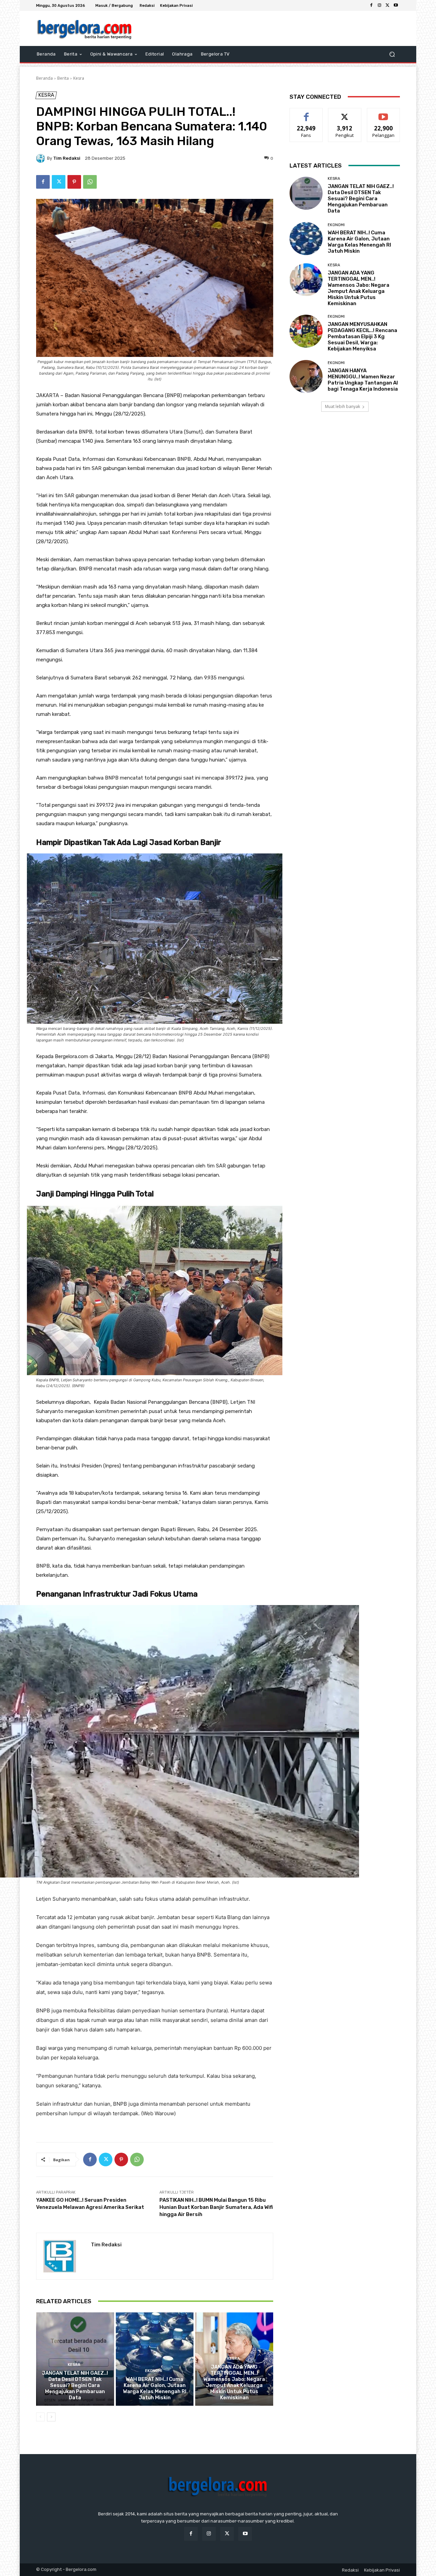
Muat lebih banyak (342, 406)
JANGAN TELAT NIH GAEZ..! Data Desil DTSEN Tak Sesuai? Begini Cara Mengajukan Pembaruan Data (75, 2385)
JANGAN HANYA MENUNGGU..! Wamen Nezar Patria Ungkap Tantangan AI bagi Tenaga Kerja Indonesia (363, 380)
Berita (63, 78)
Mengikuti (345, 113)
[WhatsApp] (90, 182)
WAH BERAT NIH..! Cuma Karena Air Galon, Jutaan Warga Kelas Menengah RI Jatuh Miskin (155, 2388)
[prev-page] (40, 2417)
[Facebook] (371, 5)
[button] (392, 54)
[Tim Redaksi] (42, 158)
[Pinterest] (74, 182)
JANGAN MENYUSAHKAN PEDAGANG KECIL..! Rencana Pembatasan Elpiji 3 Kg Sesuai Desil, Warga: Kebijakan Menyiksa (362, 336)
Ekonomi (154, 2371)
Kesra (79, 78)
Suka (306, 113)
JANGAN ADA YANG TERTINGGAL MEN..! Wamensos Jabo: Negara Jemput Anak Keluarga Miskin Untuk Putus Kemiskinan (234, 2382)
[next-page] (51, 2417)
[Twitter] (388, 5)
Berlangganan (384, 113)
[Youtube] (396, 5)
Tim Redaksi (67, 158)
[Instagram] (379, 5)
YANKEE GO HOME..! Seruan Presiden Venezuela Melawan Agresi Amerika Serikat (90, 2204)
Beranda (44, 78)
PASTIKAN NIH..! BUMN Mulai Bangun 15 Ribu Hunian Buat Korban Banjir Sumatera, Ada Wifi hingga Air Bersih (216, 2207)
